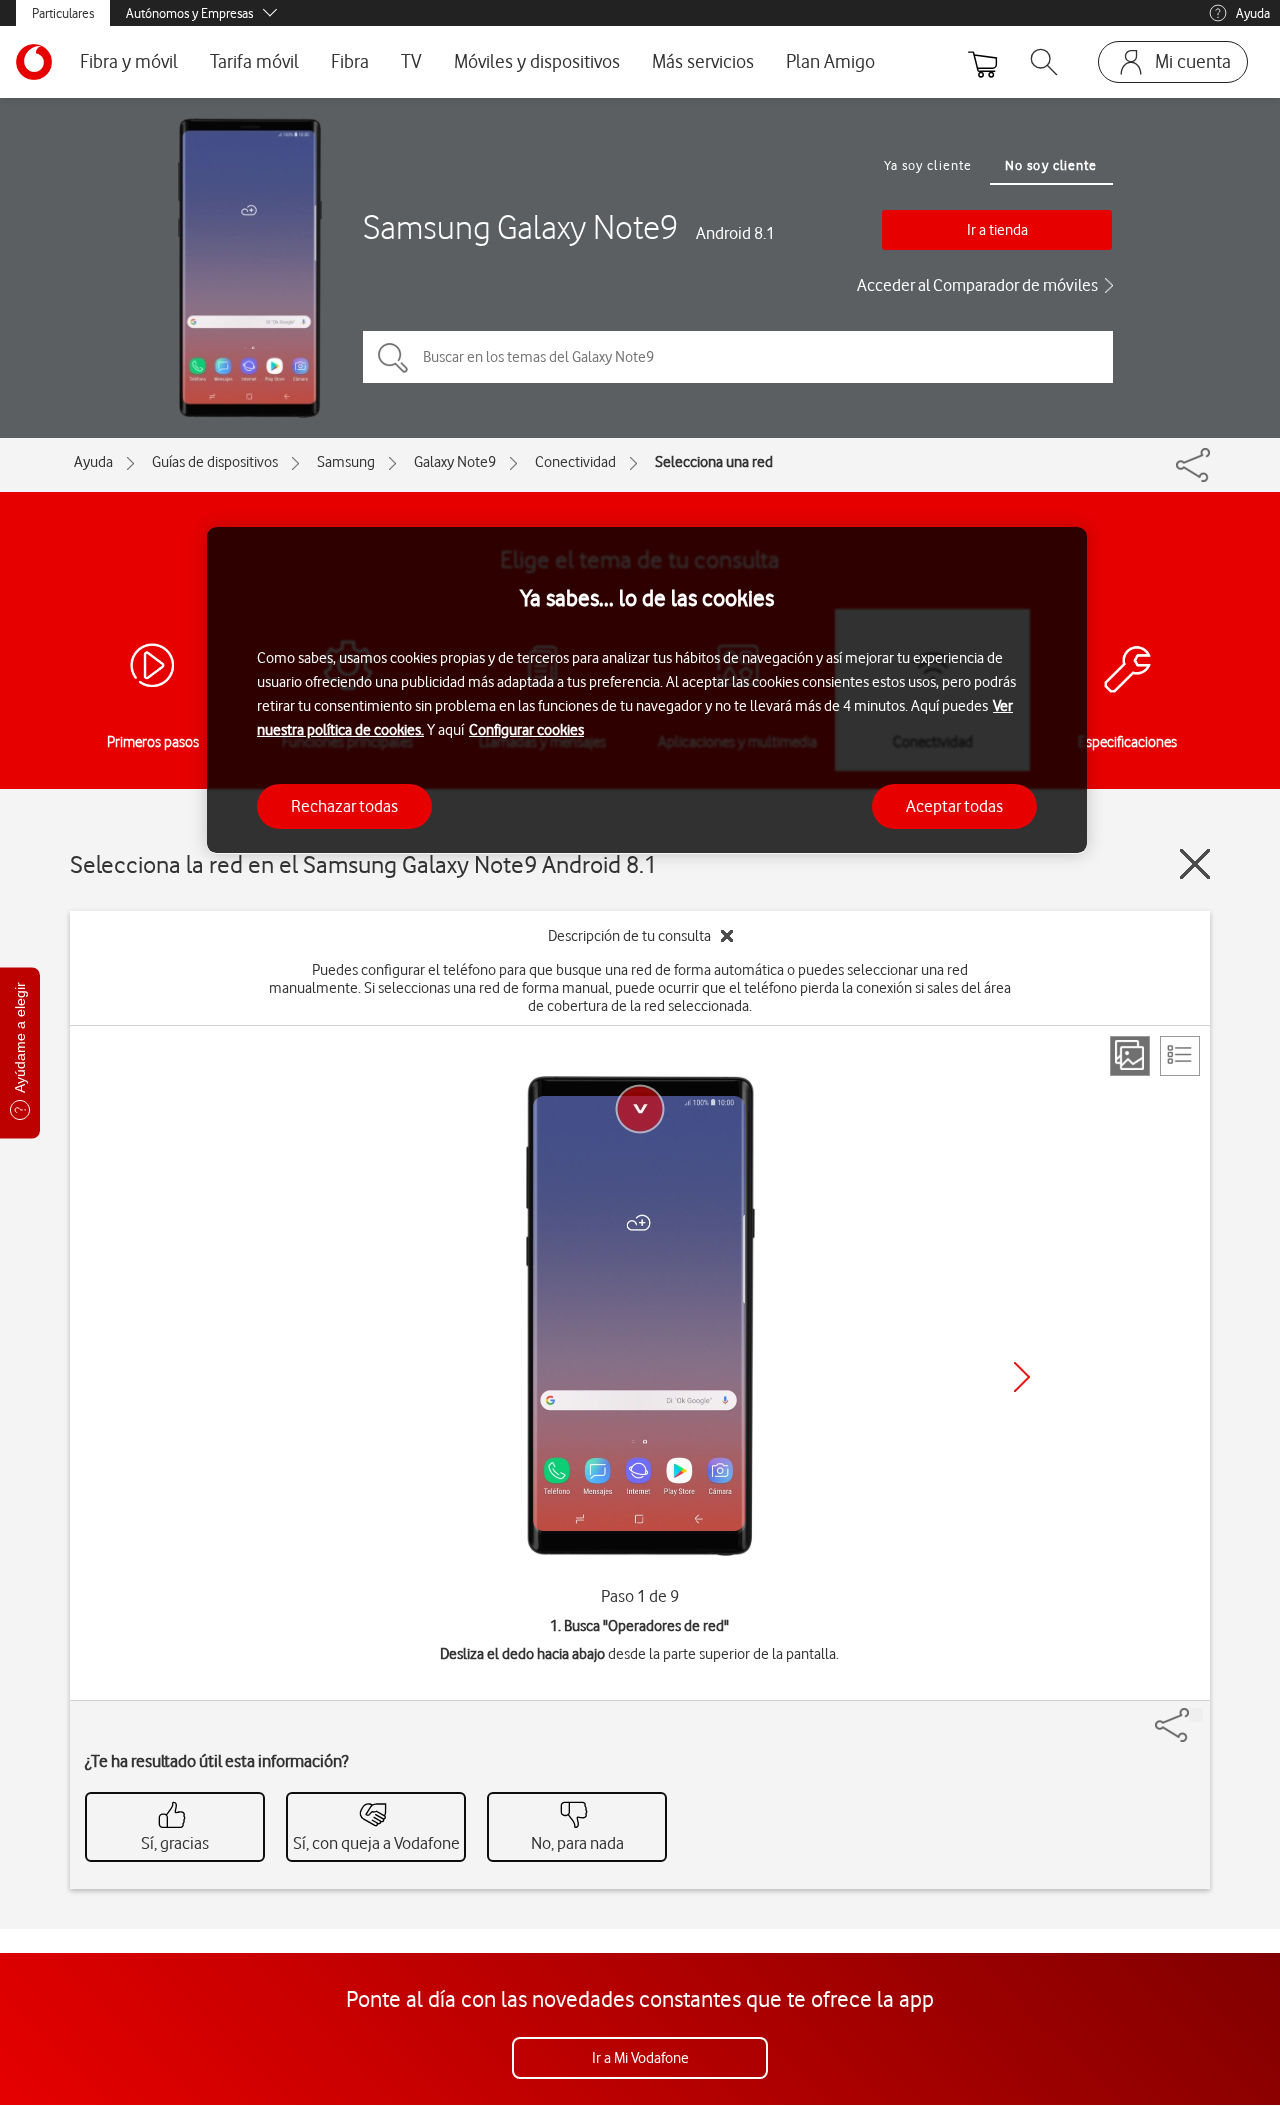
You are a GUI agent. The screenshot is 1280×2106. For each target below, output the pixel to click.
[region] (647, 690)
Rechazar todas (344, 805)
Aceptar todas (954, 805)
